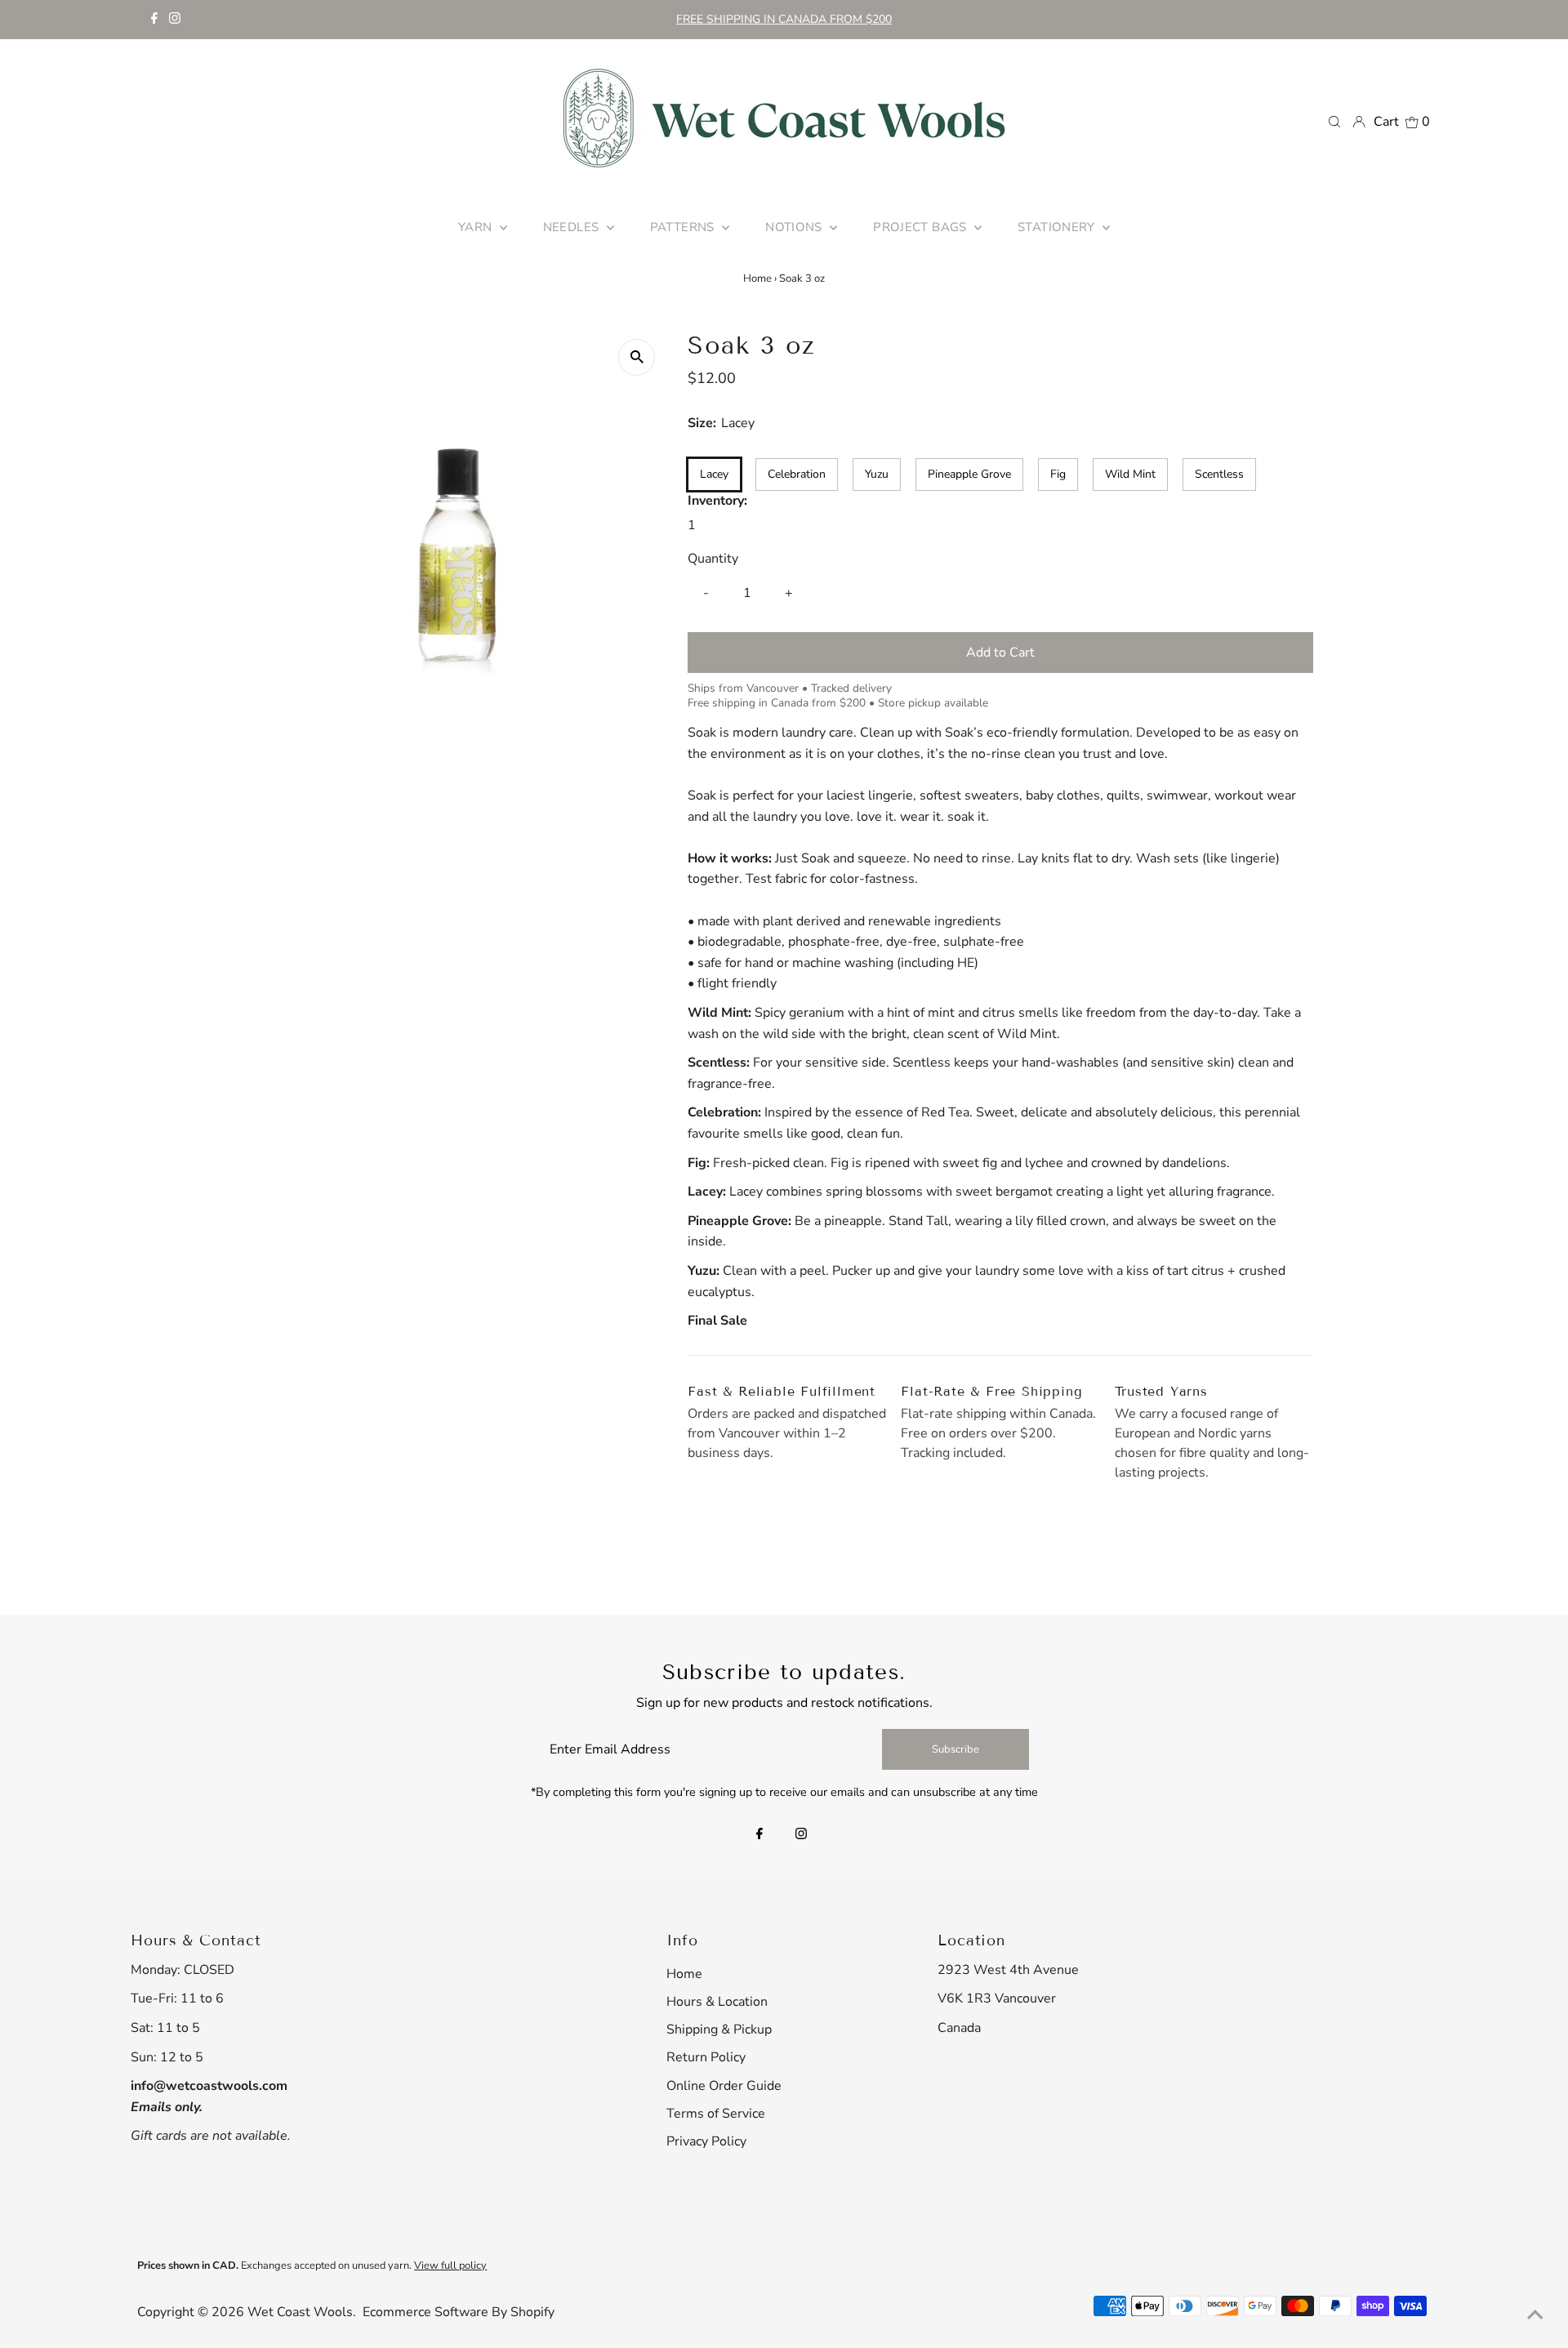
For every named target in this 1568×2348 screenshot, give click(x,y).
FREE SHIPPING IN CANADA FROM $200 (784, 19)
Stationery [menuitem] (1058, 227)
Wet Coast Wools (300, 2312)
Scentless (1219, 474)
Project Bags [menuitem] (922, 227)
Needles (573, 227)
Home (757, 278)
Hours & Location (717, 2002)
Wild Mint (1130, 474)
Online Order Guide (724, 2086)
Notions (795, 227)
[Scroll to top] (1535, 2315)
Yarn (477, 227)
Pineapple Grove (969, 474)
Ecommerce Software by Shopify (459, 2312)
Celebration (797, 474)
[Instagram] (175, 20)
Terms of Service (716, 2114)
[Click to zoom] (637, 357)
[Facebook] (154, 20)
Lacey (714, 474)
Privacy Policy (706, 2141)
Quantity (713, 559)
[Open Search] (1334, 121)
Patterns (684, 227)
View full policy (450, 2266)
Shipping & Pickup (719, 2029)
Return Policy (706, 2057)
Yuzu (877, 474)
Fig (1058, 474)
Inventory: (717, 501)
